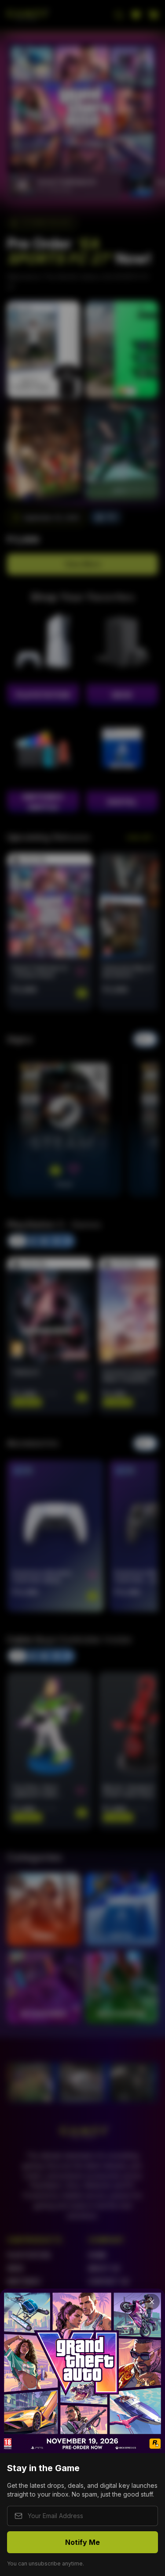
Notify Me (82, 2542)
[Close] (152, 2302)
